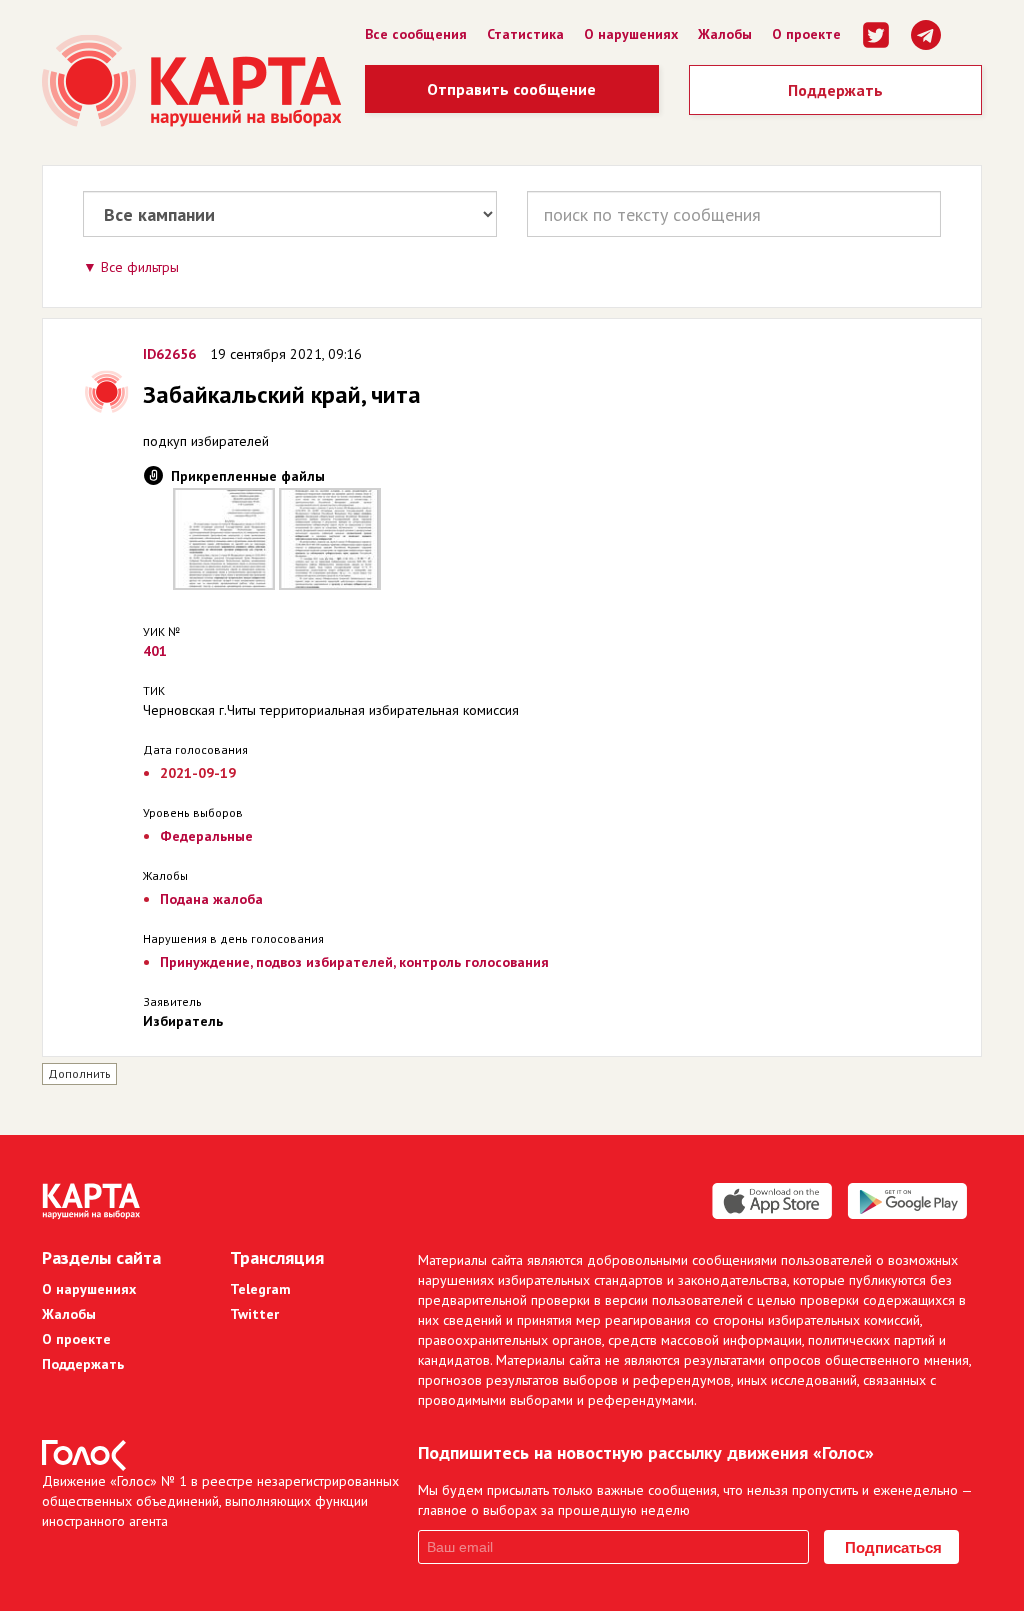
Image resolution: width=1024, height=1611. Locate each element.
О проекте (806, 34)
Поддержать (835, 90)
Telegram (260, 1289)
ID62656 (169, 354)
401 (155, 651)
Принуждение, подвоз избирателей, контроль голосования (354, 962)
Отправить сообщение (511, 89)
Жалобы (725, 34)
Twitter (254, 1314)
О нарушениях (631, 34)
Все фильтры (140, 267)
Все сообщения (416, 34)
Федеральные (206, 836)
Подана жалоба (211, 899)
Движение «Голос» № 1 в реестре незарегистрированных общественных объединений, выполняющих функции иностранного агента (220, 1501)
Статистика (525, 34)
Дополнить (79, 1073)
